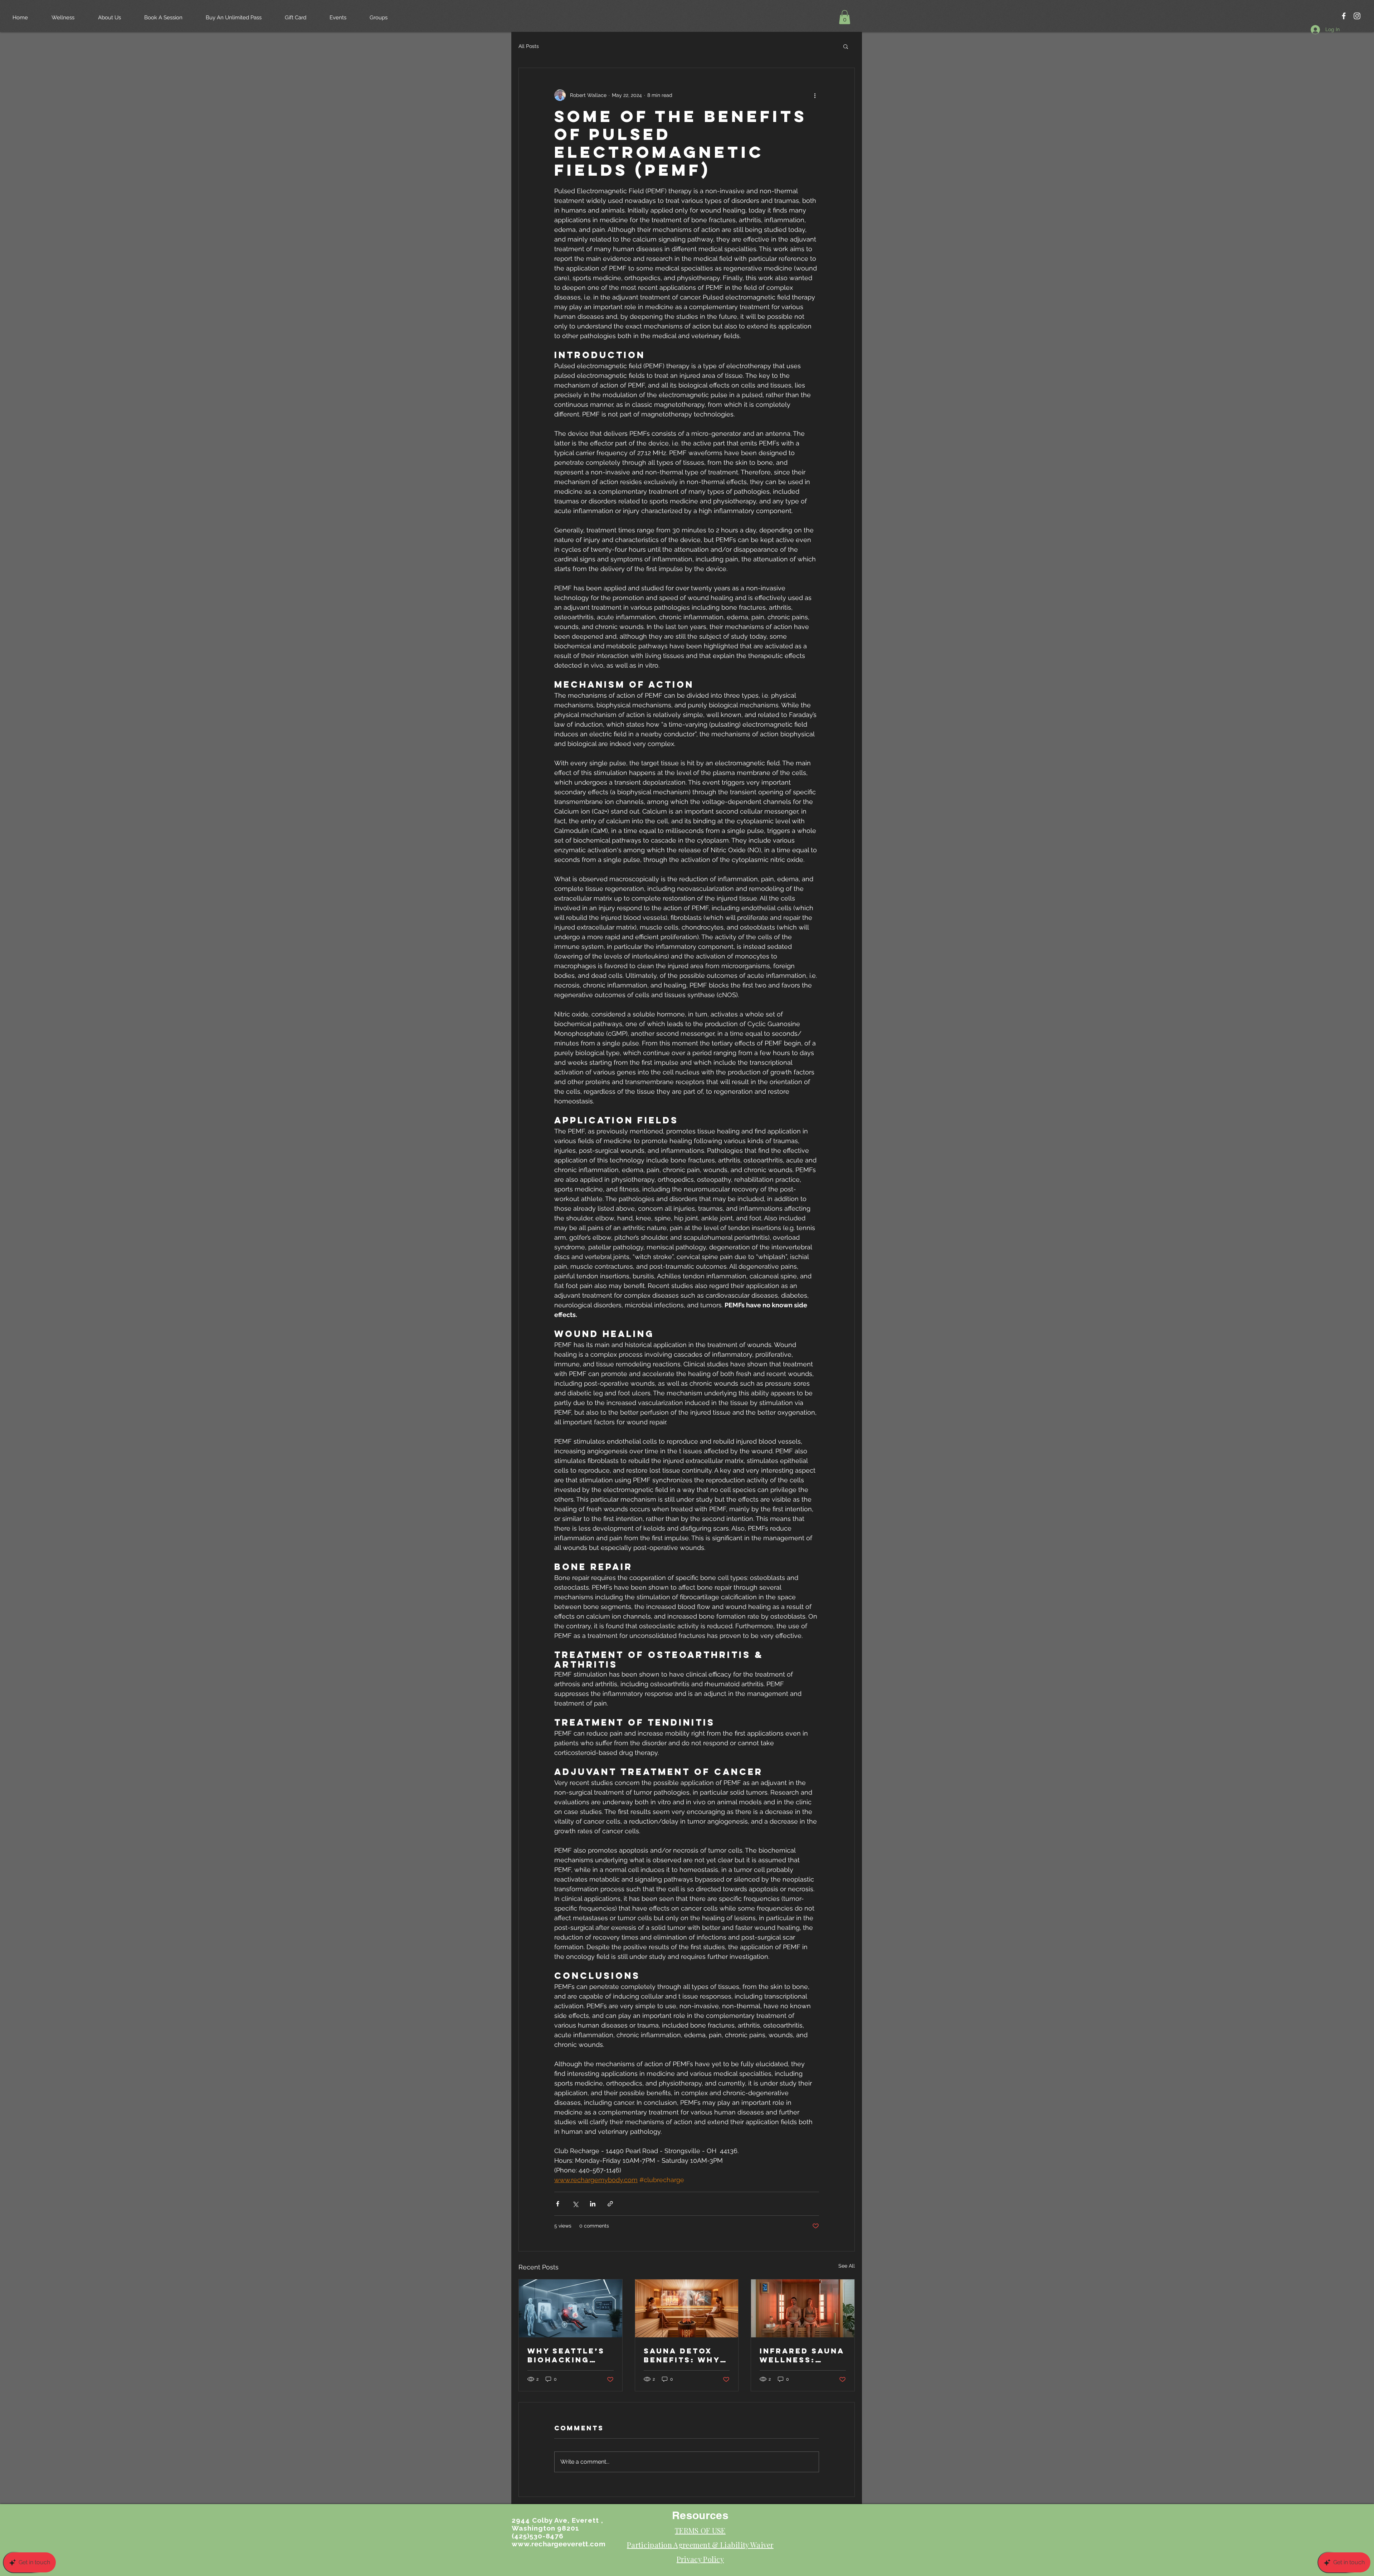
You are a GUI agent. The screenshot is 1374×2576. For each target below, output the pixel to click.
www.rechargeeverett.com (559, 2544)
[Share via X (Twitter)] (575, 2204)
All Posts (529, 46)
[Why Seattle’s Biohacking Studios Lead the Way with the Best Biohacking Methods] (571, 2308)
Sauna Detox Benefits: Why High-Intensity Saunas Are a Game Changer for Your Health (684, 2355)
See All (847, 2266)
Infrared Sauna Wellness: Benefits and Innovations (802, 2355)
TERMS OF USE (700, 2530)
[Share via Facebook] (558, 2204)
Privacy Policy (700, 2559)
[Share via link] (610, 2204)
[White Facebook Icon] (1344, 16)
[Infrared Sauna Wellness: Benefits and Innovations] (803, 2308)
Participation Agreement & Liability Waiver (700, 2545)
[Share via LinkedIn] (593, 2204)
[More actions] (815, 95)
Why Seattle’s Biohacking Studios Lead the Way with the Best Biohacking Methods (566, 2355)
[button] (845, 17)
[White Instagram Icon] (1357, 16)
